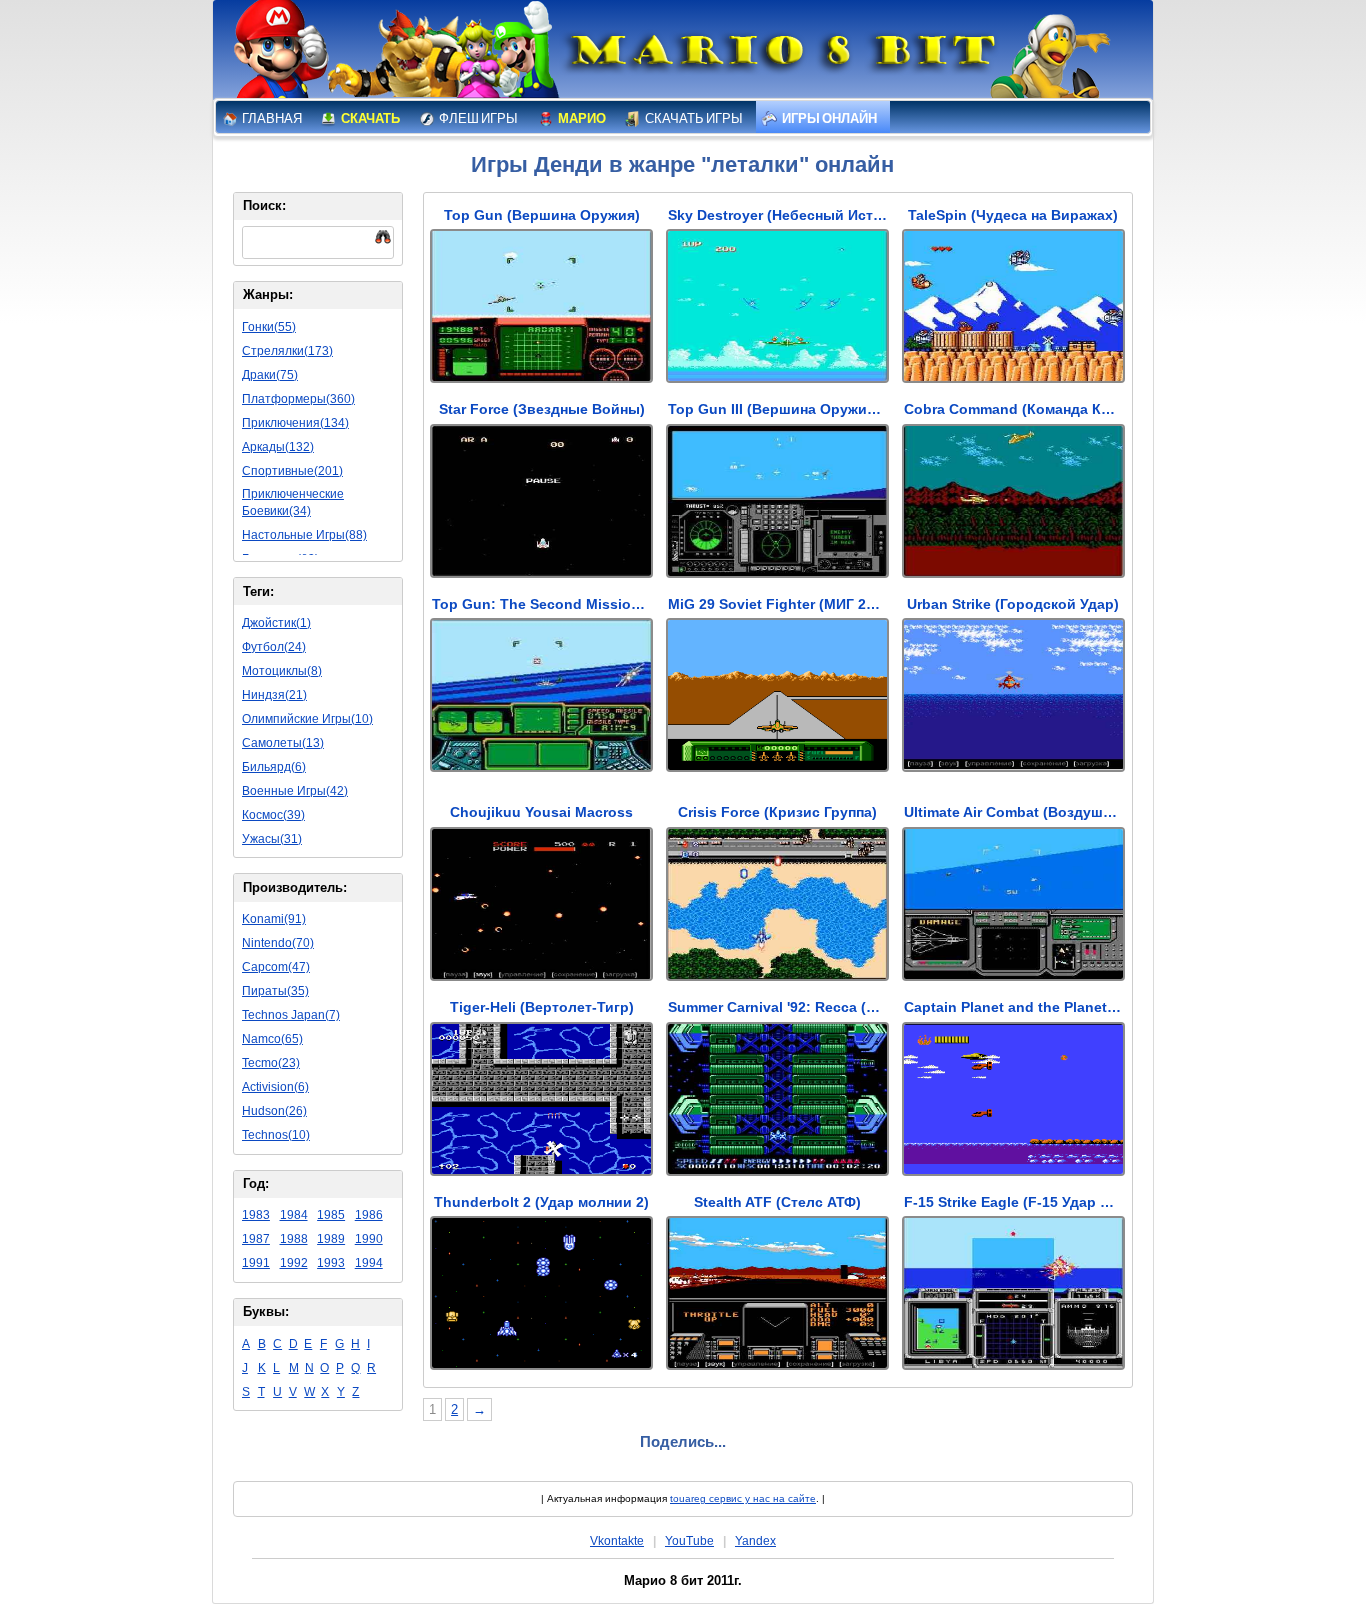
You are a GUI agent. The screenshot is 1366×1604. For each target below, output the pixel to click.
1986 (369, 1215)
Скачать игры (693, 118)
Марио (581, 118)
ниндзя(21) (274, 695)
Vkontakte (617, 1541)
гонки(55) (269, 327)
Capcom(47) (276, 967)
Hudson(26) (274, 1111)
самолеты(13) (283, 743)
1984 (294, 1215)
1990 (369, 1239)
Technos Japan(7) (291, 1015)
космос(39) (273, 815)
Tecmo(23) (271, 1063)
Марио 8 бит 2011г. (683, 1580)
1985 (331, 1215)
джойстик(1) (276, 623)
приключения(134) (295, 423)
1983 (256, 1215)
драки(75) (270, 375)
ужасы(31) (272, 839)
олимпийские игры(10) (307, 719)
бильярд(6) (274, 767)
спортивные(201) (292, 471)
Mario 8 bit (780, 55)
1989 (331, 1239)
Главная (271, 118)
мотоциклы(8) (282, 671)
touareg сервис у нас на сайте (743, 1498)
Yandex (755, 1541)
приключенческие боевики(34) (293, 502)
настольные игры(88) (304, 535)
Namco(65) (272, 1039)
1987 (256, 1239)
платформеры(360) (298, 399)
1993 (331, 1263)
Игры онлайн (828, 118)
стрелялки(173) (287, 351)
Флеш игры (477, 118)
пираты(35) (275, 991)
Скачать (369, 118)
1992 (294, 1263)
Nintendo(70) (278, 943)
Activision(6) (275, 1087)
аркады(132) (278, 447)
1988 (294, 1239)
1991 (256, 1263)
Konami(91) (274, 919)
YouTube (689, 1541)
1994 (369, 1263)
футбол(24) (274, 647)
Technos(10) (276, 1135)
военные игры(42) (295, 791)
